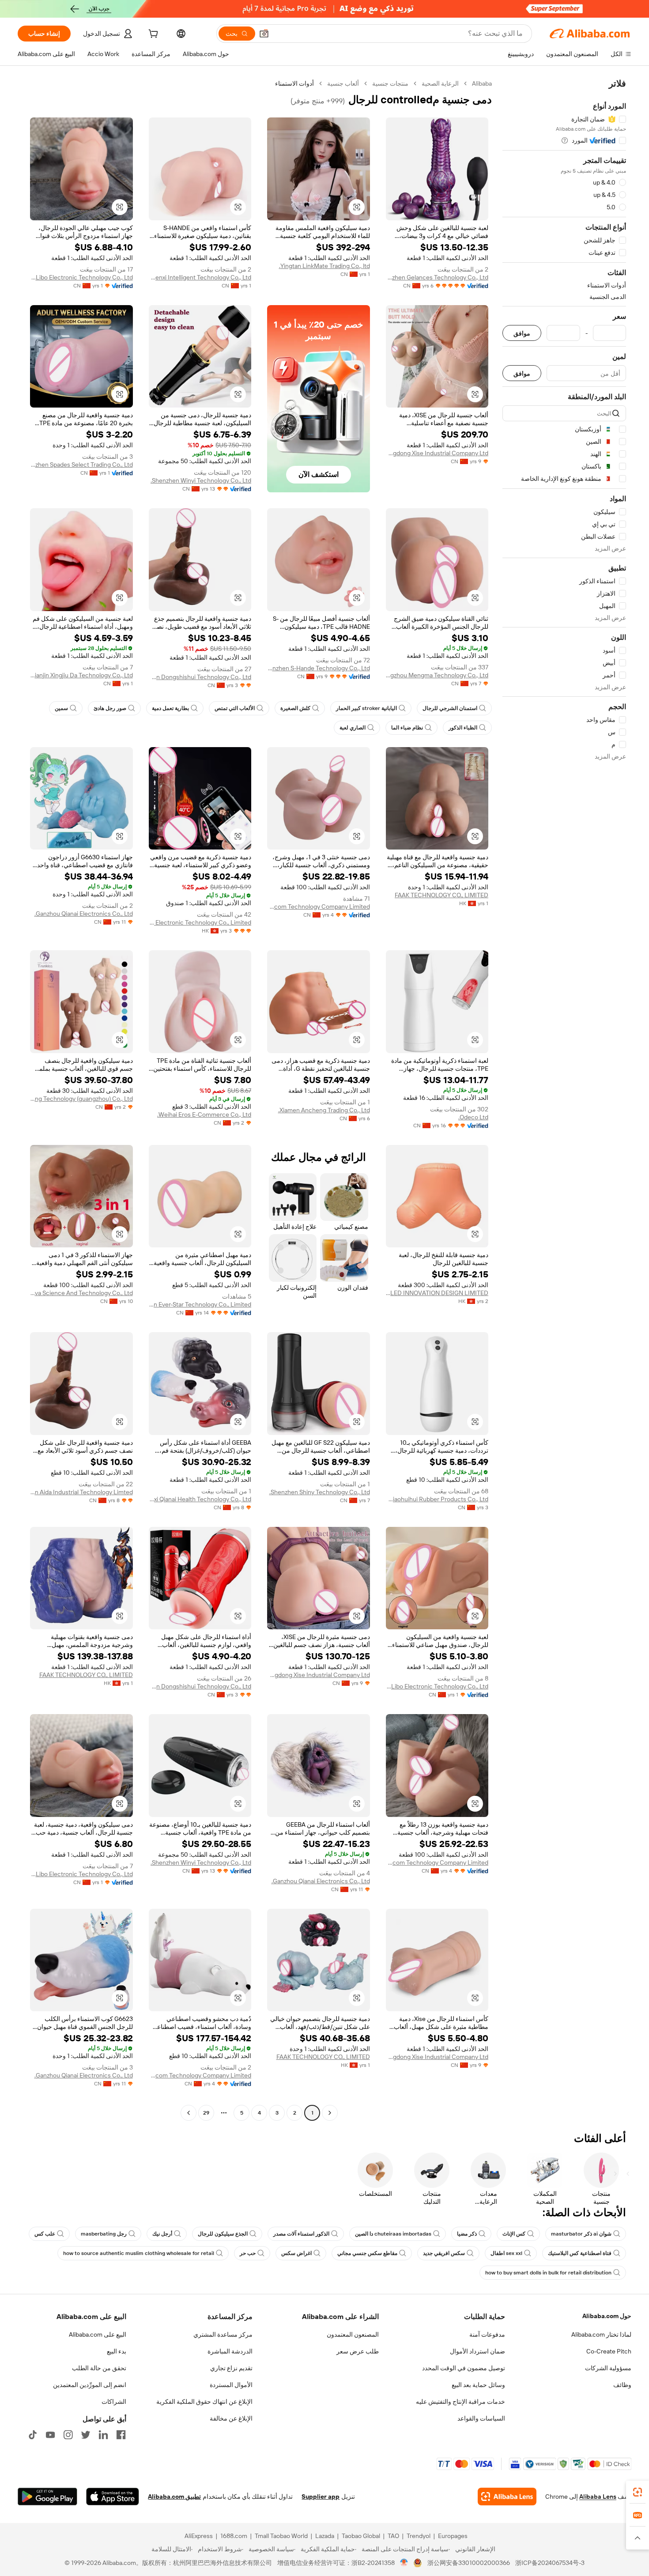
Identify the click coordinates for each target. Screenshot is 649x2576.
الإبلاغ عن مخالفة (231, 2418)
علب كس (45, 2234)
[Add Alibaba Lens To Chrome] (507, 2497)
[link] (638, 2492)
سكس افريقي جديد (444, 2253)
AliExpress (199, 2536)
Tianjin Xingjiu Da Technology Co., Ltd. (81, 675)
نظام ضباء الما (407, 728)
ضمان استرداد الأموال (477, 2351)
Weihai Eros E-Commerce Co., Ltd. (204, 1114)
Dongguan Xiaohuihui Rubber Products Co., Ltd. (437, 1499)
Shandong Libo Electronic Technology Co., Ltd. (81, 277)
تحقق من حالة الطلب (99, 2368)
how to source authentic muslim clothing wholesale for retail (139, 2253)
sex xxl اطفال (506, 2253)
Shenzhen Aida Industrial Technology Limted (81, 1492)
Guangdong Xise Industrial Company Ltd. (437, 453)
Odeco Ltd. (473, 1117)
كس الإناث (514, 2234)
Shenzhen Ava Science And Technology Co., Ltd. (81, 1293)
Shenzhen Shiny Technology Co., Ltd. (320, 1492)
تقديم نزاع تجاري (231, 2368)
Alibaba (482, 83)
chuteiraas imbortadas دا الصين (393, 2234)
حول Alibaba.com (607, 2316)
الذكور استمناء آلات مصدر (301, 2234)
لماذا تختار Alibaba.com (601, 2334)
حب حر (248, 2253)
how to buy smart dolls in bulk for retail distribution (548, 2273)
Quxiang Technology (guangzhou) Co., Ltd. (81, 1099)
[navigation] (564, 1099)
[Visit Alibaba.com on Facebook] (121, 2435)
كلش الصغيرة (295, 708)
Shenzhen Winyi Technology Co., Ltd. (201, 480)
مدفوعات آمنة (487, 2334)
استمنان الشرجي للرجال (450, 708)
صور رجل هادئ (110, 708)
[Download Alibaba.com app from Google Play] (47, 2497)
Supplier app (321, 2497)
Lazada (325, 2536)
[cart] (152, 35)
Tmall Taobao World (281, 2536)
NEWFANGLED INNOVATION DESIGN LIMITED (437, 1293)
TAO (393, 2536)
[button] (264, 34)
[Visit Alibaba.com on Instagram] (68, 2435)
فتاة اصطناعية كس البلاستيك (580, 2253)
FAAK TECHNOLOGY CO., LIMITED (441, 895)
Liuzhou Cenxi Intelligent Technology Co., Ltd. (200, 277)
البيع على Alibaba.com (98, 2334)
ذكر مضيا (467, 2234)
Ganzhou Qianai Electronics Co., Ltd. (84, 914)
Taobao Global (361, 2536)
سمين (61, 708)
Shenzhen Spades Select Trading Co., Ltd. (81, 465)
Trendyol (419, 2536)
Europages (453, 2536)
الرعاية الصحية (440, 83)
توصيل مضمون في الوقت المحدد (464, 2368)
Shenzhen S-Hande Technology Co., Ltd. (319, 668)
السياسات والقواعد (481, 2418)
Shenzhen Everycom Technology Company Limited (319, 907)
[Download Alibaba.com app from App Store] (113, 2497)
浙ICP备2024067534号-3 (550, 2563)
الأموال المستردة (231, 2385)
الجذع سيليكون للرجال (223, 2234)
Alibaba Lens (598, 2497)
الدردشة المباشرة (230, 2351)
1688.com (234, 2536)
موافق (522, 333)
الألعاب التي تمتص (235, 708)
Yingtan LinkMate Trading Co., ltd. (324, 266)
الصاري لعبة (353, 728)
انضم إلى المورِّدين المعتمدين (90, 2385)
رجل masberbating (104, 2234)
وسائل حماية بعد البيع (478, 2385)
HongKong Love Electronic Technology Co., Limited (200, 922)
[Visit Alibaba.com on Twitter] (86, 2435)
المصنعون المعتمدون (353, 2334)
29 (206, 2113)
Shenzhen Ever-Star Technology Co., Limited (200, 1304)
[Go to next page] (189, 2113)
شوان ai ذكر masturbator (581, 2234)
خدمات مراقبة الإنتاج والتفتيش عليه (460, 2402)
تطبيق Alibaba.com (174, 2497)
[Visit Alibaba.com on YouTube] (50, 2435)
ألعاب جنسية (343, 83)
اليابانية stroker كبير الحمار (366, 708)
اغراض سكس (296, 2253)
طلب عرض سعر (358, 2351)
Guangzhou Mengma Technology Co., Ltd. (437, 675)
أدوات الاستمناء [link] (294, 83)
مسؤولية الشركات (608, 2368)
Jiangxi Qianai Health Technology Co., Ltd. (200, 1499)
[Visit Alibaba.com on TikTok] (33, 2435)
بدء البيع (117, 2351)
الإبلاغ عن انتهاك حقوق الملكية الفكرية (204, 2402)
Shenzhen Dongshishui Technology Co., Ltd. (200, 677)
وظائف (622, 2385)
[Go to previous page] (330, 2113)
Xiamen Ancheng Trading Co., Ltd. (324, 1110)
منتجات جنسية (390, 83)
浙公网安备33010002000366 (469, 2563)
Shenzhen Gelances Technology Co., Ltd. (437, 277)
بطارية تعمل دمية (170, 708)
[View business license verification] (404, 2563)
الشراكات (114, 2402)
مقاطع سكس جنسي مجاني (367, 2253)
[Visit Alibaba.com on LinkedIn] (103, 2435)
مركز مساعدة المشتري (223, 2334)
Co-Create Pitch (609, 2351)
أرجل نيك (162, 2234)
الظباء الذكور (463, 728)
